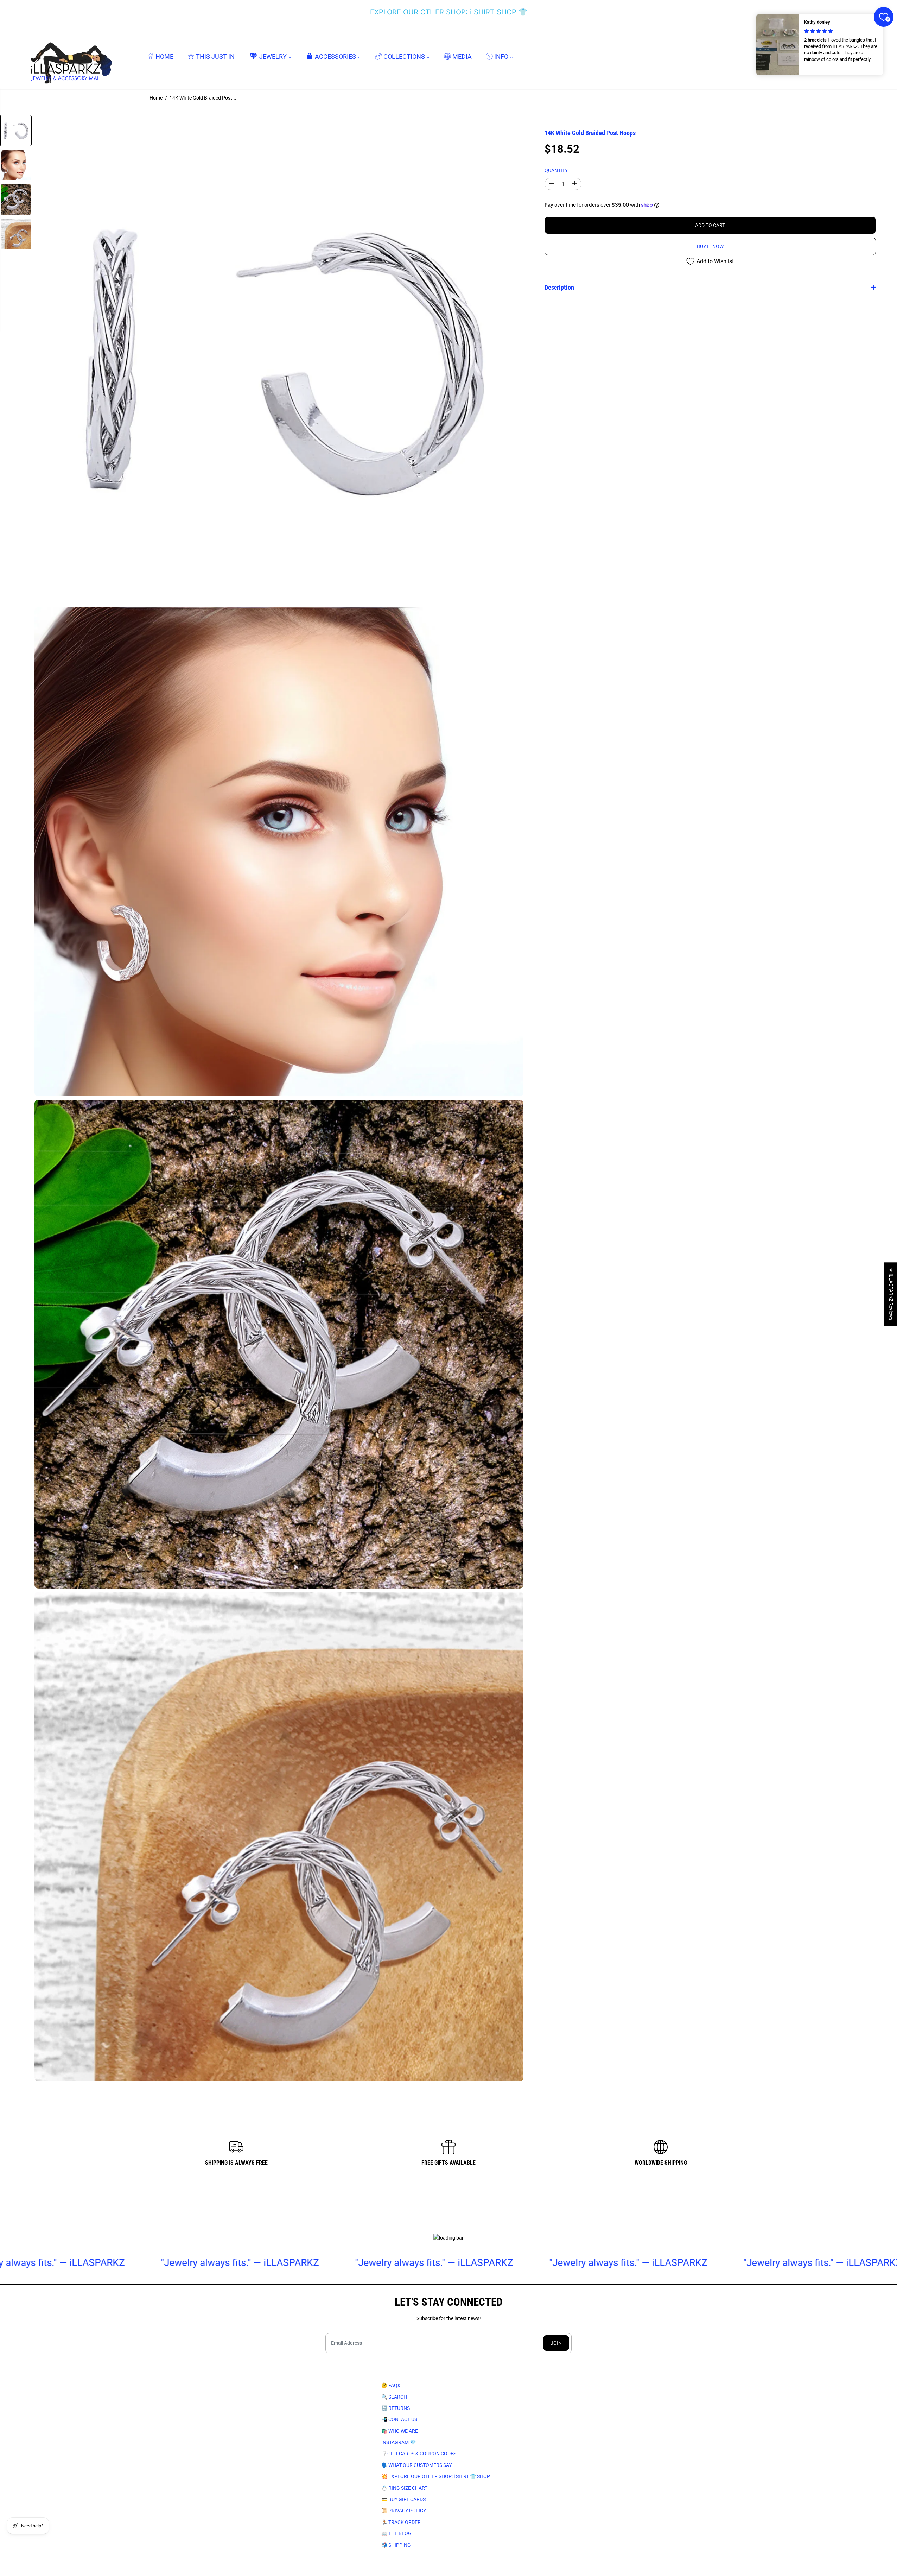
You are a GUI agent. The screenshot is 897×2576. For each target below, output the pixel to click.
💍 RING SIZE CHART (404, 2488)
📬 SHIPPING (396, 2545)
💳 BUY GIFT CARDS (403, 2499)
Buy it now (710, 246)
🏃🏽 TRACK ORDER (401, 2522)
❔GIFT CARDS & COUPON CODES (419, 2454)
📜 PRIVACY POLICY (404, 2511)
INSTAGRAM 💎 (399, 2442)
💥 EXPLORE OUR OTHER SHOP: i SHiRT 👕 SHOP (436, 2476)
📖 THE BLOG (396, 2533)
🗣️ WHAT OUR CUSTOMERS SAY (416, 2465)
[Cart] (863, 57)
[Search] (835, 57)
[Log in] (849, 57)
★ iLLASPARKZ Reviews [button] (891, 1294)
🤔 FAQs (391, 2385)
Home (156, 98)
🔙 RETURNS (396, 2408)
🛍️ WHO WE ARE (400, 2431)
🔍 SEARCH (394, 2397)
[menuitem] (160, 56)
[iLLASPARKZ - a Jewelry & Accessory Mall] (70, 56)
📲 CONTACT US (399, 2419)
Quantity (556, 170)
